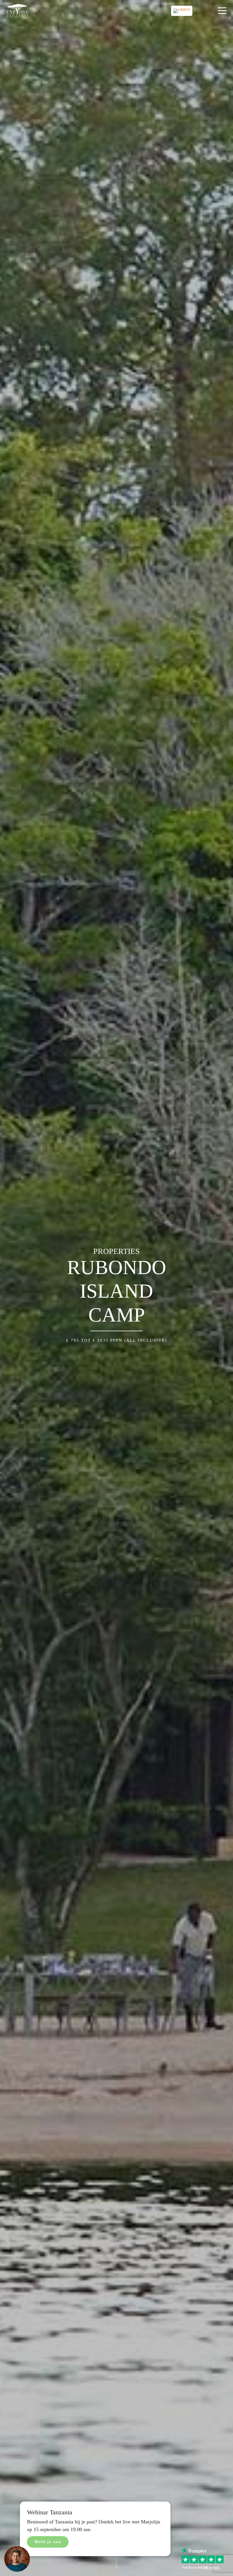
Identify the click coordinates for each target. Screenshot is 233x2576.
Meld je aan (48, 2542)
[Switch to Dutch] (182, 11)
